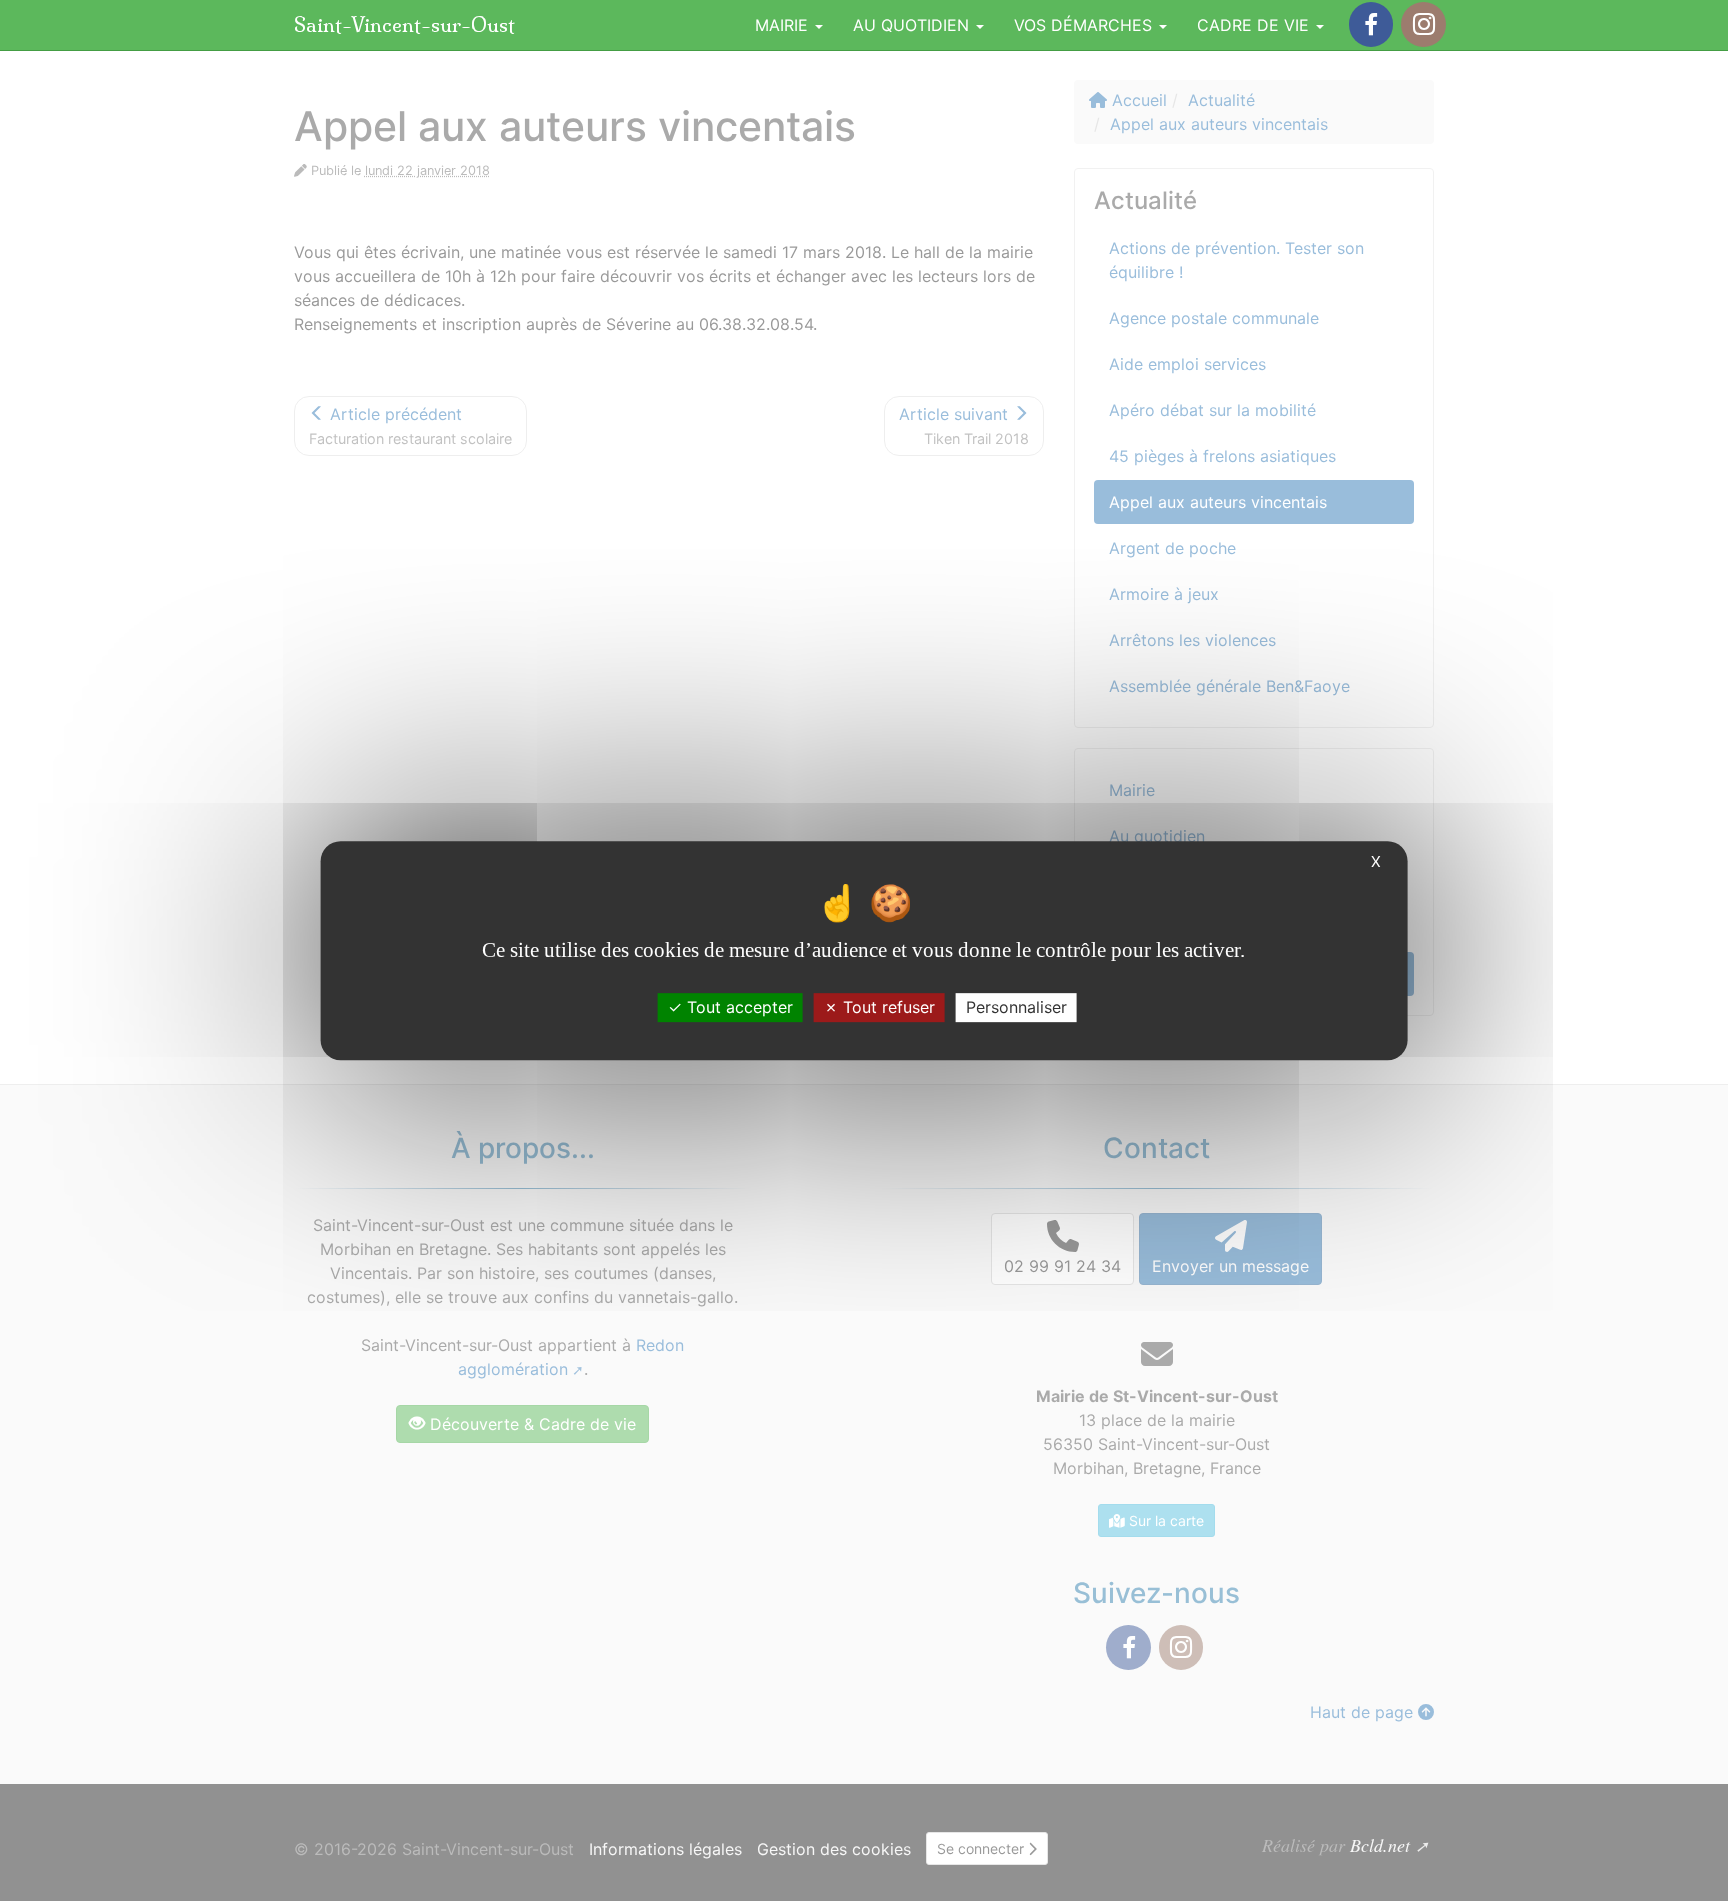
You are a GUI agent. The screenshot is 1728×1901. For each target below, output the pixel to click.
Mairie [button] (784, 25)
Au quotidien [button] (913, 25)
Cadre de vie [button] (1255, 25)
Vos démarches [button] (1085, 25)
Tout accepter (737, 1007)
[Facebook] (1371, 24)
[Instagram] (1423, 24)
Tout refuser (886, 1007)
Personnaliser (1016, 1007)
